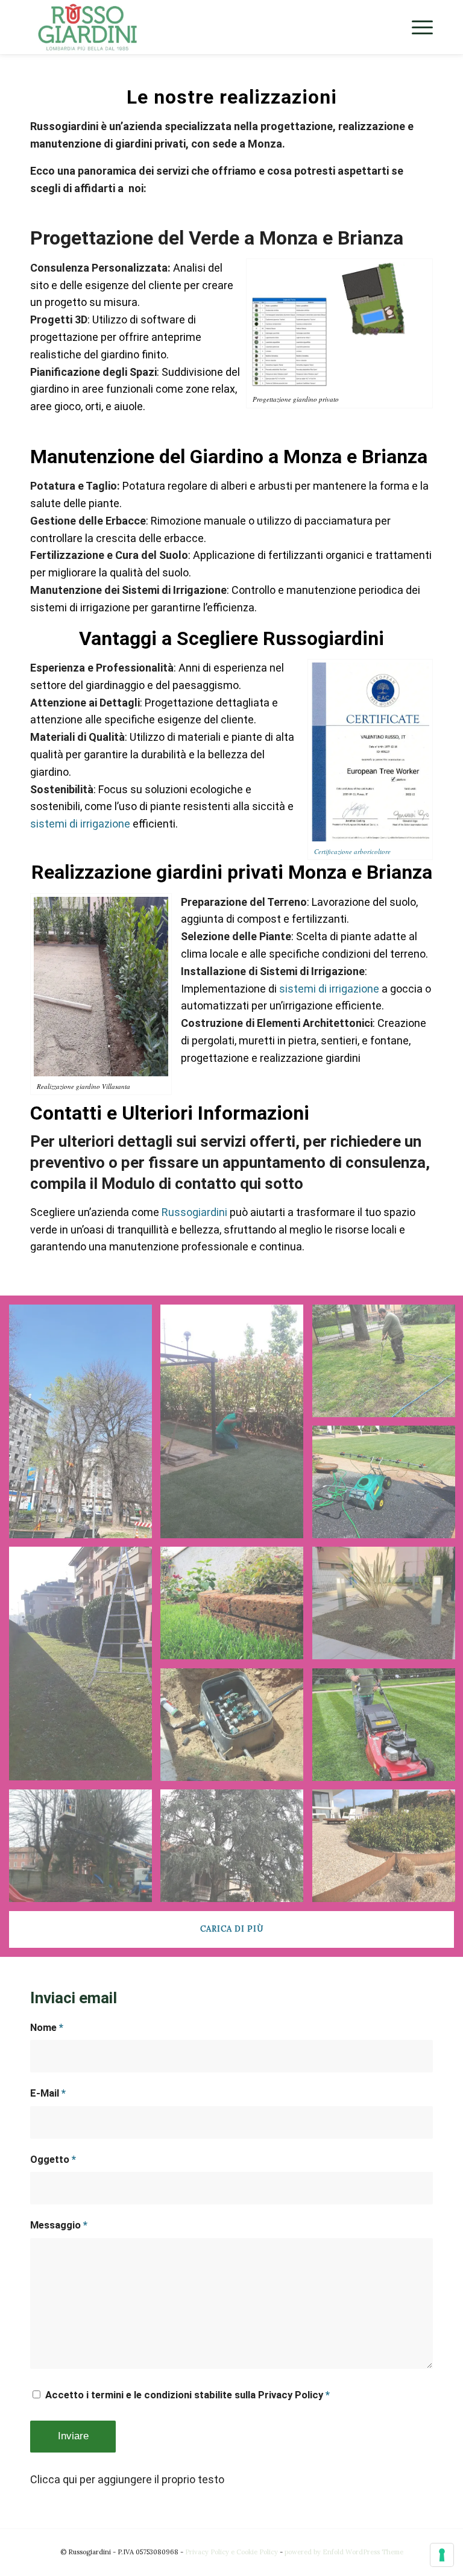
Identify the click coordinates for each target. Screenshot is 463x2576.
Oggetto (53, 2160)
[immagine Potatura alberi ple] (85, 1850)
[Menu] (416, 27)
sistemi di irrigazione (80, 824)
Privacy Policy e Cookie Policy (231, 2552)
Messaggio (59, 2225)
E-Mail (48, 2093)
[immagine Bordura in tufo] (236, 1607)
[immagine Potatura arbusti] (85, 1668)
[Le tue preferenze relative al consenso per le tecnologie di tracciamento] (442, 2555)
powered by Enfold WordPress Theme (344, 2552)
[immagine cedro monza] (236, 1850)
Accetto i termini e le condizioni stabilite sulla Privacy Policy (187, 2395)
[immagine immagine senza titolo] (85, 1426)
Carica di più (232, 1929)
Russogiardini (194, 1212)
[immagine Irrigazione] (236, 1729)
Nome (47, 2028)
